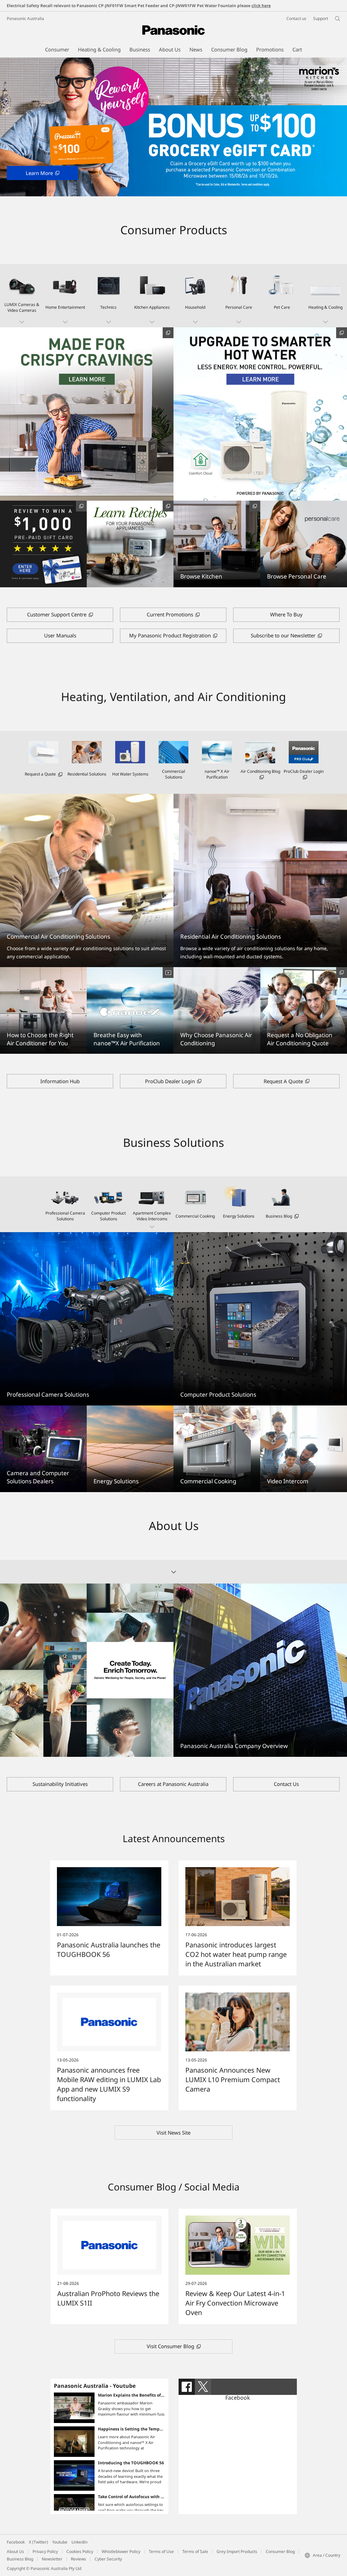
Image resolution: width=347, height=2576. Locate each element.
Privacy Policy (45, 2551)
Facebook (238, 2398)
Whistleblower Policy (121, 2551)
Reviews (78, 2559)
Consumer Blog (280, 2551)
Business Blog (20, 2559)
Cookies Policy (80, 2551)
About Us (15, 2551)
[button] (22, 296)
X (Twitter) (38, 2542)
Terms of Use (161, 2551)
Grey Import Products (237, 2551)
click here (261, 6)
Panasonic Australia (25, 18)
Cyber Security (108, 2559)
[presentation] (187, 2387)
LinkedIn (79, 2542)
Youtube (60, 2542)
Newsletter (52, 2559)
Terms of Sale (195, 2551)
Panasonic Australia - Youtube (95, 2386)
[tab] (187, 2387)
